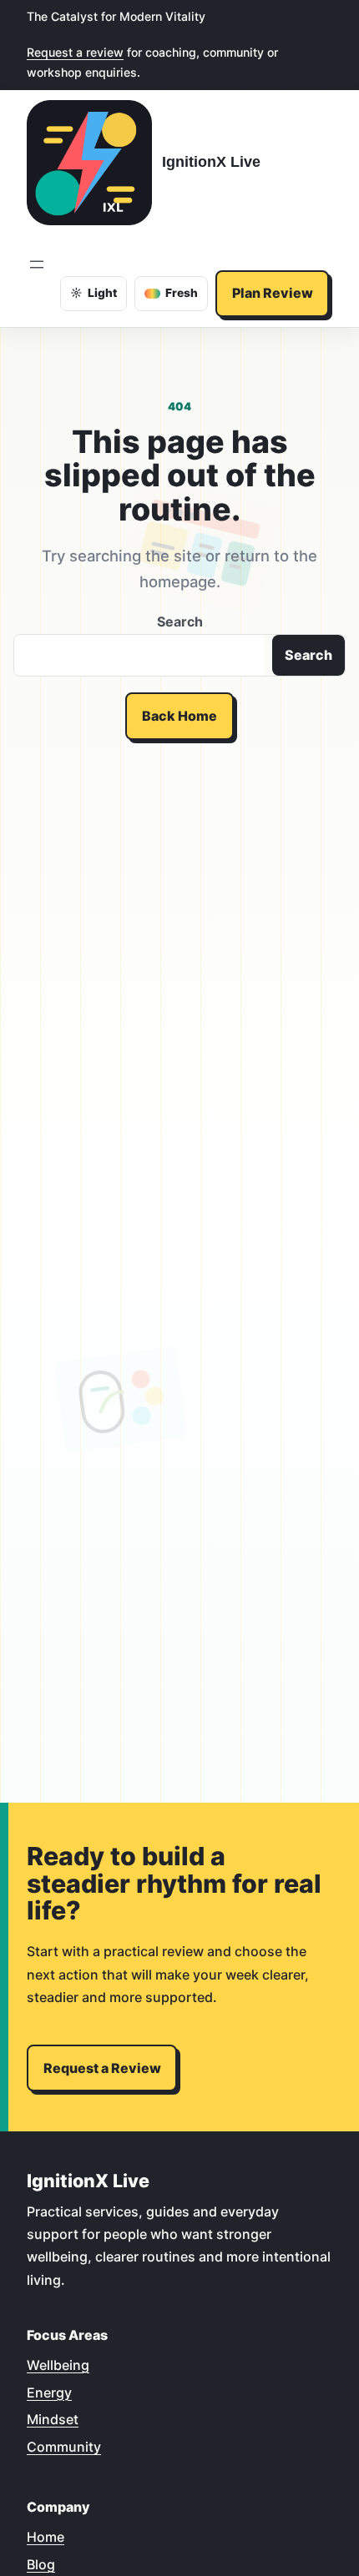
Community (64, 2447)
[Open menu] (37, 264)
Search (180, 621)
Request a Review (102, 2068)
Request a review (75, 52)
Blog (41, 2564)
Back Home (179, 716)
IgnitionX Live (211, 161)
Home (46, 2537)
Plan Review (273, 293)
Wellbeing (58, 2365)
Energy (49, 2392)
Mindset (53, 2419)
